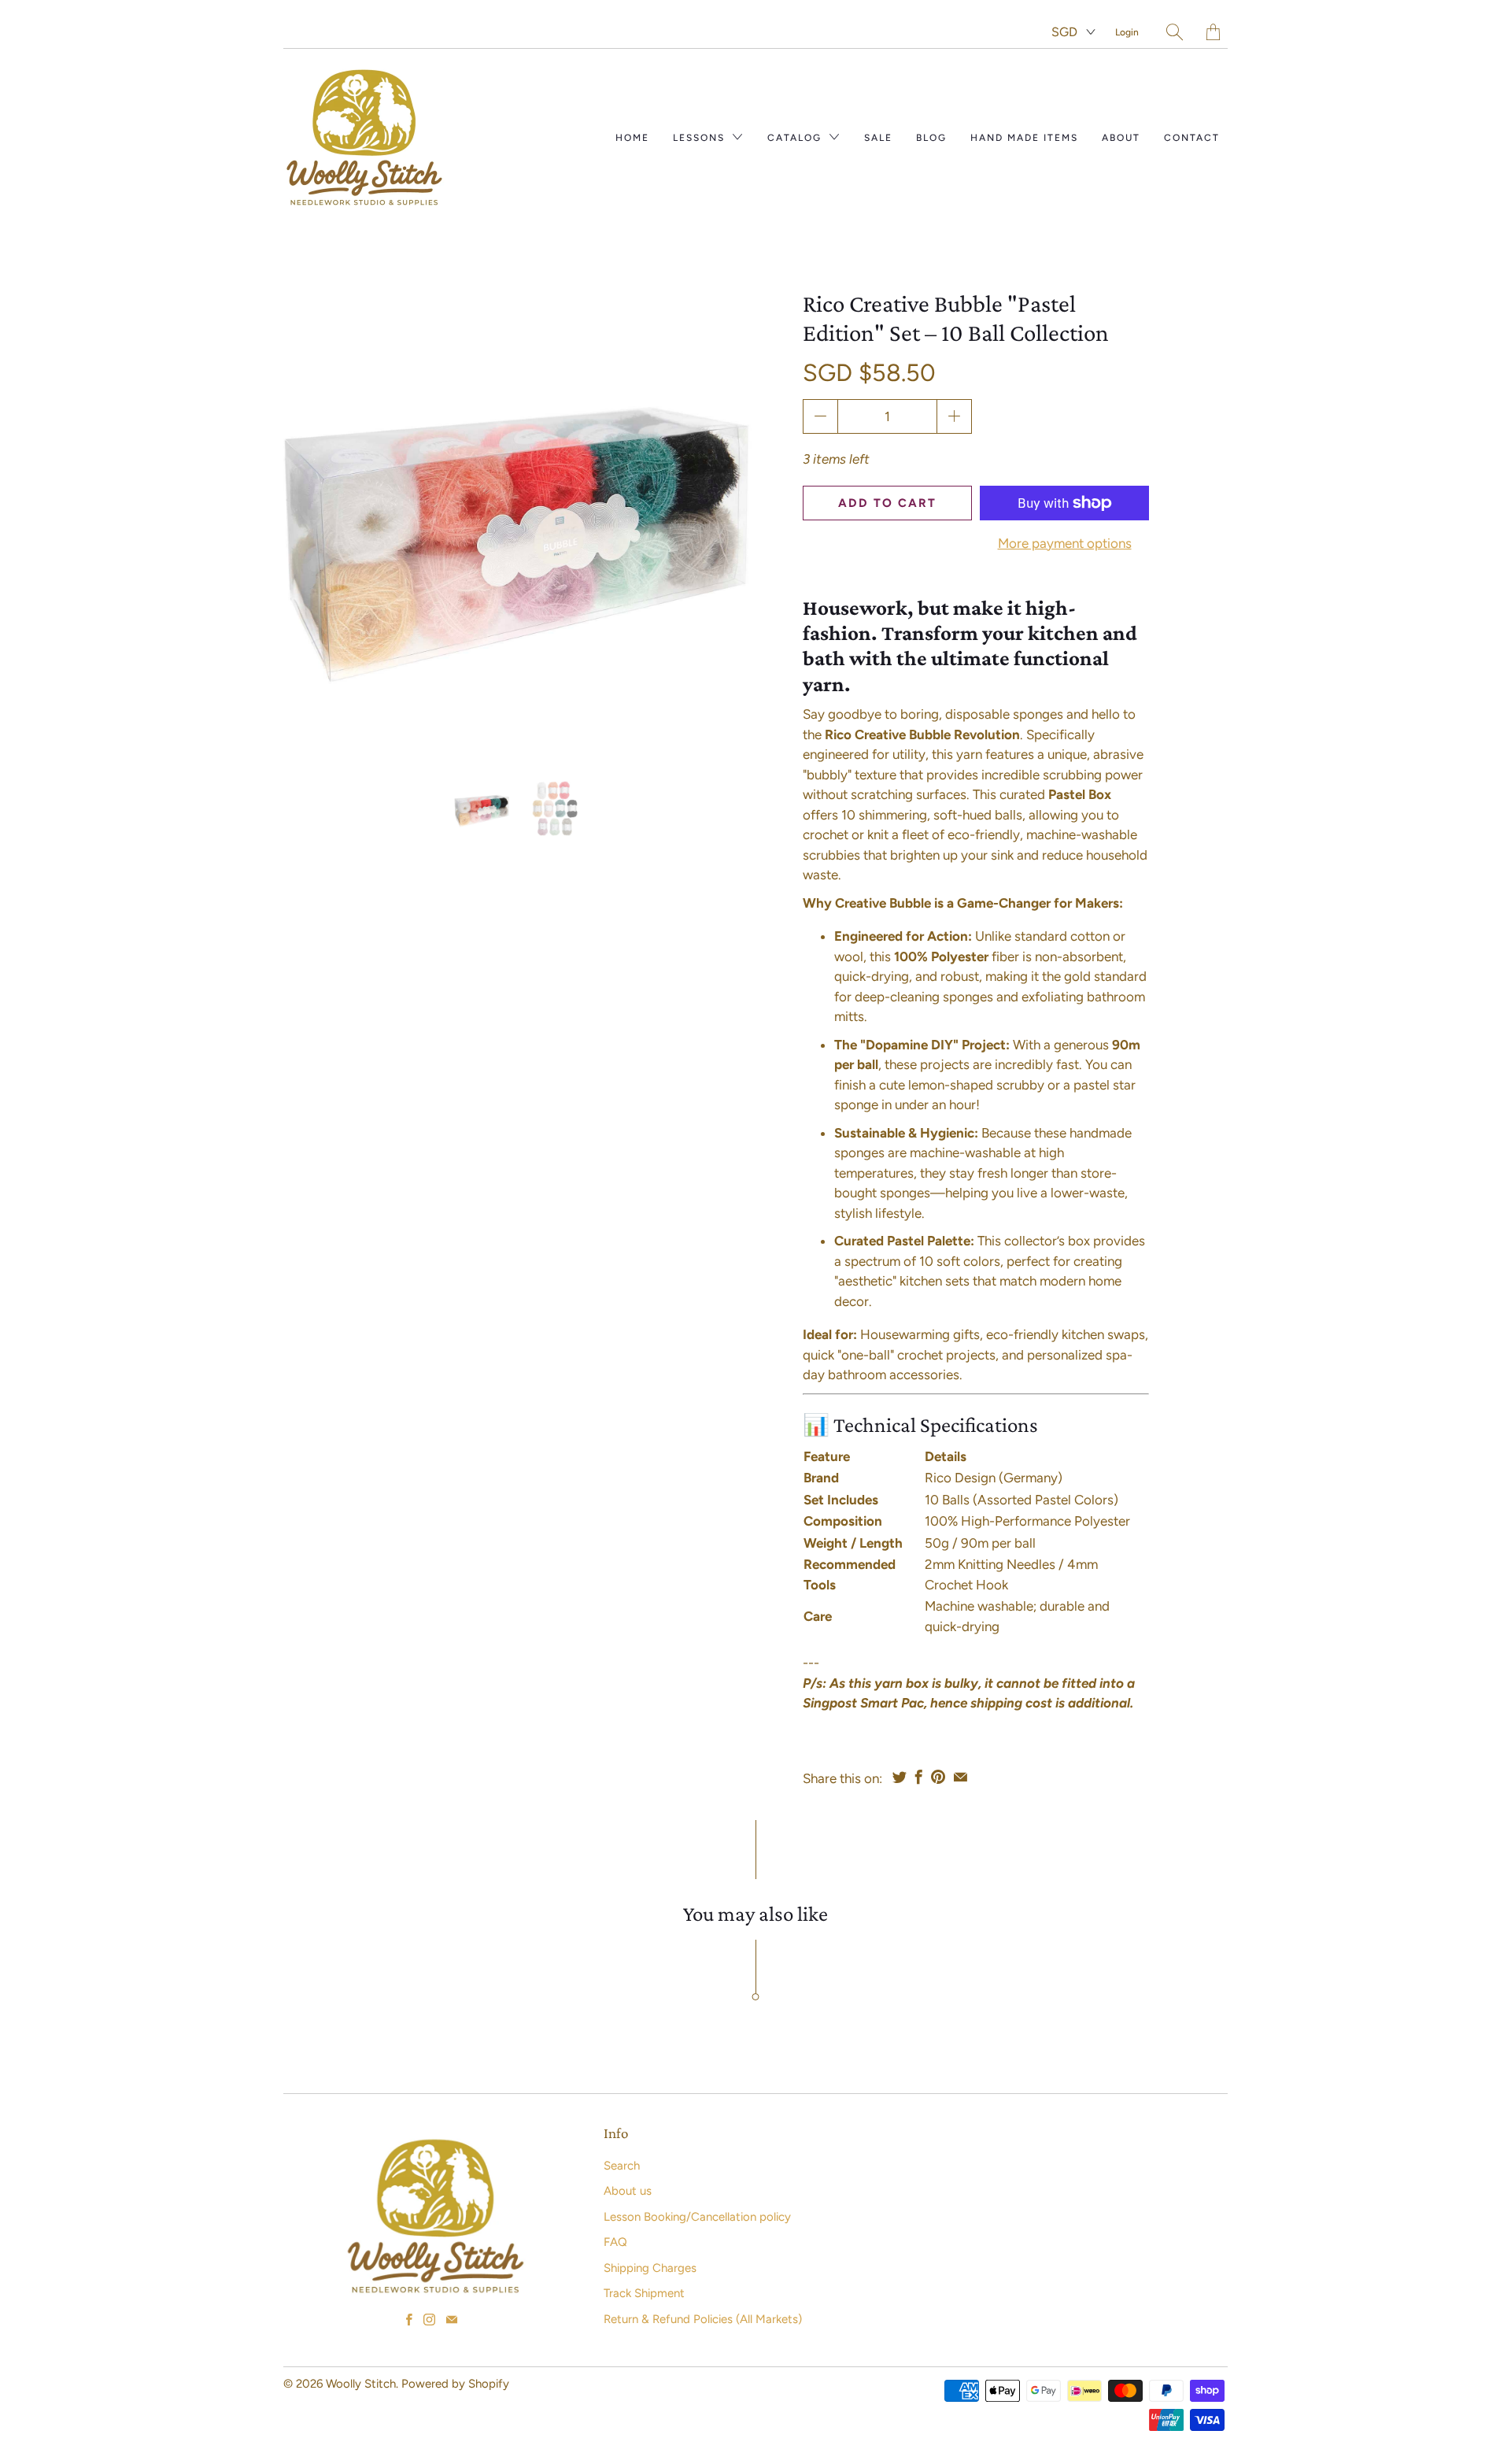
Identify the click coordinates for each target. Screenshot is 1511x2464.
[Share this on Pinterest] (938, 1777)
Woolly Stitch (361, 2384)
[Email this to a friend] (961, 1777)
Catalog (796, 138)
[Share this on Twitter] (900, 1777)
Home (632, 138)
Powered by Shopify (455, 2384)
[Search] (1175, 32)
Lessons (701, 138)
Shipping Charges (650, 2268)
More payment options (1065, 543)
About (1121, 138)
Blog (931, 138)
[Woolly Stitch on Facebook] (409, 2320)
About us (628, 2191)
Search (622, 2166)
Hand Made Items (1024, 138)
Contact (1192, 138)
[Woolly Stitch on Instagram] (429, 2320)
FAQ (615, 2242)
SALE (878, 138)
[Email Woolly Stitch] (452, 2320)
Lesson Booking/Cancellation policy (697, 2217)
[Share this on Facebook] (919, 1777)
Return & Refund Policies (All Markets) (703, 2319)
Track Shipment (644, 2293)
